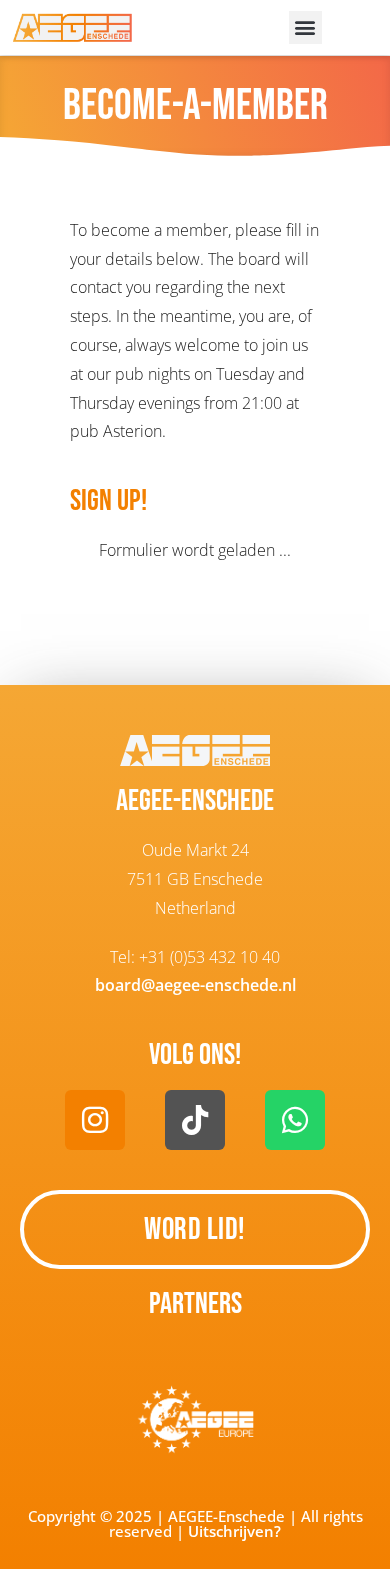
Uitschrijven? (234, 1531)
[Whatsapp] (295, 1120)
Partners (195, 1304)
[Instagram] (95, 1120)
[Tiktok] (195, 1120)
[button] (305, 27)
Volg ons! (195, 1055)
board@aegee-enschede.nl (195, 985)
